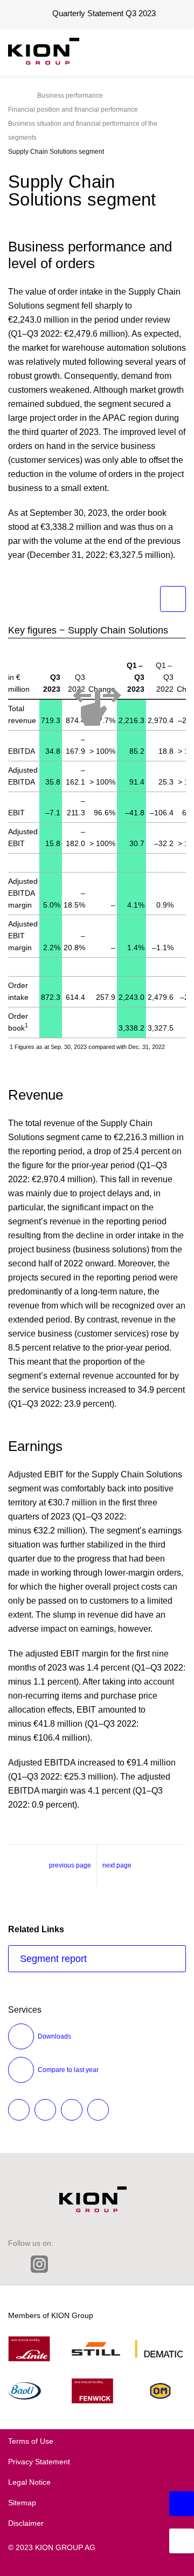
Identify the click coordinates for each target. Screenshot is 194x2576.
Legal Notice (29, 2482)
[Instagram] (39, 2265)
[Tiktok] (132, 2264)
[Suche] (148, 51)
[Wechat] (109, 2264)
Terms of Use (31, 2441)
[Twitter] (64, 2264)
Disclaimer (26, 2523)
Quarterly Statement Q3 (104, 13)
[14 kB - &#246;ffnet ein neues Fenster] (173, 599)
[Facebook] (86, 2264)
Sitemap (22, 2503)
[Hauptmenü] (175, 51)
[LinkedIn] (15, 2264)
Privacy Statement (39, 2462)
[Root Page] (11, 96)
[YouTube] (154, 2264)
